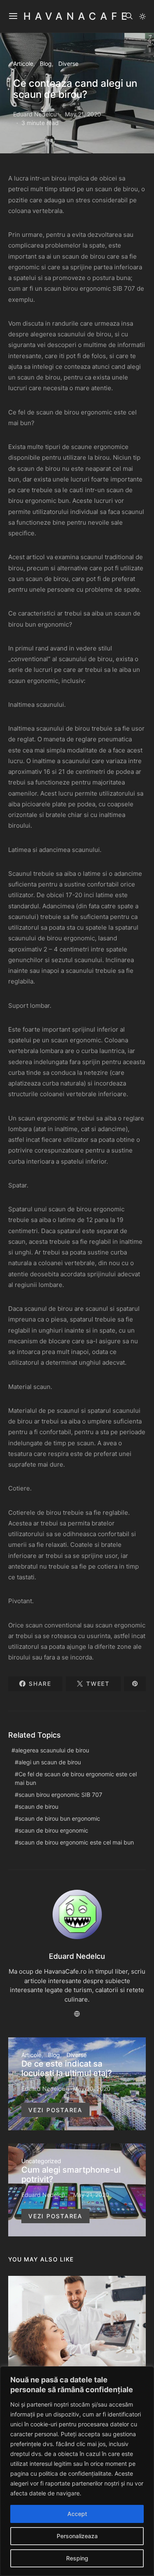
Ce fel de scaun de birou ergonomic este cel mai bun (76, 1778)
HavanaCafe (77, 16)
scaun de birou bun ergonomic (59, 1818)
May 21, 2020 (83, 114)
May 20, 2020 (92, 2089)
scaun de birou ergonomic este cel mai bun (76, 1842)
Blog (46, 64)
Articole (23, 64)
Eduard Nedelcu (35, 114)
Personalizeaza (77, 2536)
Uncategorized (41, 2161)
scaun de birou (38, 1806)
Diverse (68, 64)
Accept (77, 2514)
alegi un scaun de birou (50, 1762)
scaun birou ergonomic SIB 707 (60, 1795)
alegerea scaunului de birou (52, 1750)
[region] (77, 2471)
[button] (143, 16)
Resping (77, 2558)
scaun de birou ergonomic (53, 1830)
